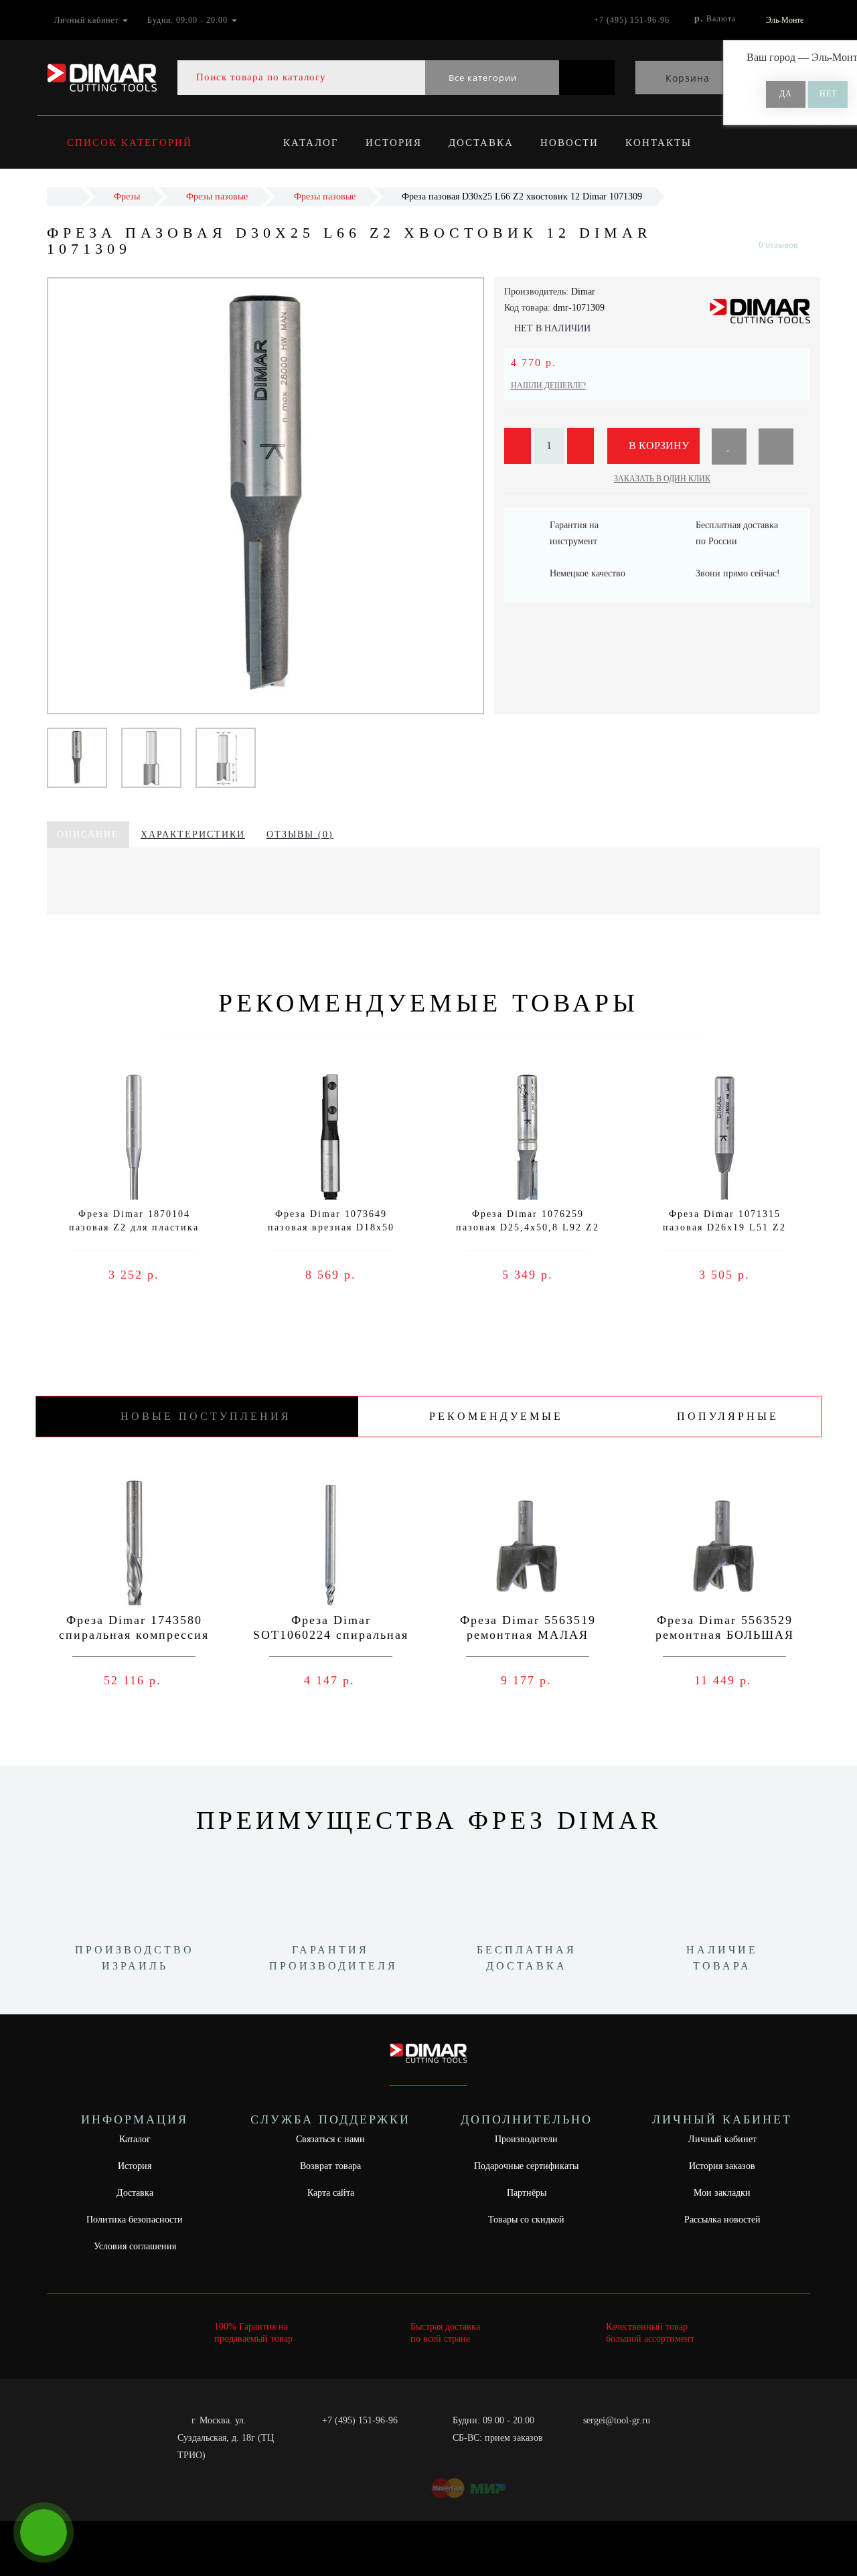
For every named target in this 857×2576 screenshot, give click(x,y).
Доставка (481, 143)
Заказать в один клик (662, 479)
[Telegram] (598, 2438)
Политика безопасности (135, 2220)
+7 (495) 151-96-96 (360, 2420)
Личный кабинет (722, 2139)
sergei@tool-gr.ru (617, 2420)
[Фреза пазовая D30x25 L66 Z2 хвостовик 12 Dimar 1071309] (77, 757)
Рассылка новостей (722, 2220)
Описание (88, 834)
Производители (526, 2139)
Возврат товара (330, 2166)
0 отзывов (778, 245)
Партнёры (527, 2193)
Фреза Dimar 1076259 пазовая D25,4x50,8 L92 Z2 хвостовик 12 (528, 1227)
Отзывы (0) (300, 834)
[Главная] (64, 196)
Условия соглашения (135, 2246)
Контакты (658, 143)
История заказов (722, 2166)
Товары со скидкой (526, 2220)
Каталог (311, 143)
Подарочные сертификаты (526, 2166)
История (394, 143)
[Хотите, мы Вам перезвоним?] (44, 2532)
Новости (569, 143)
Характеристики (193, 834)
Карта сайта (331, 2193)
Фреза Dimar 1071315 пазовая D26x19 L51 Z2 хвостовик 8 (724, 1227)
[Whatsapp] (576, 2436)
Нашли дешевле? (548, 386)
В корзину (657, 446)
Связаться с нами (330, 2139)
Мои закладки (722, 2193)
